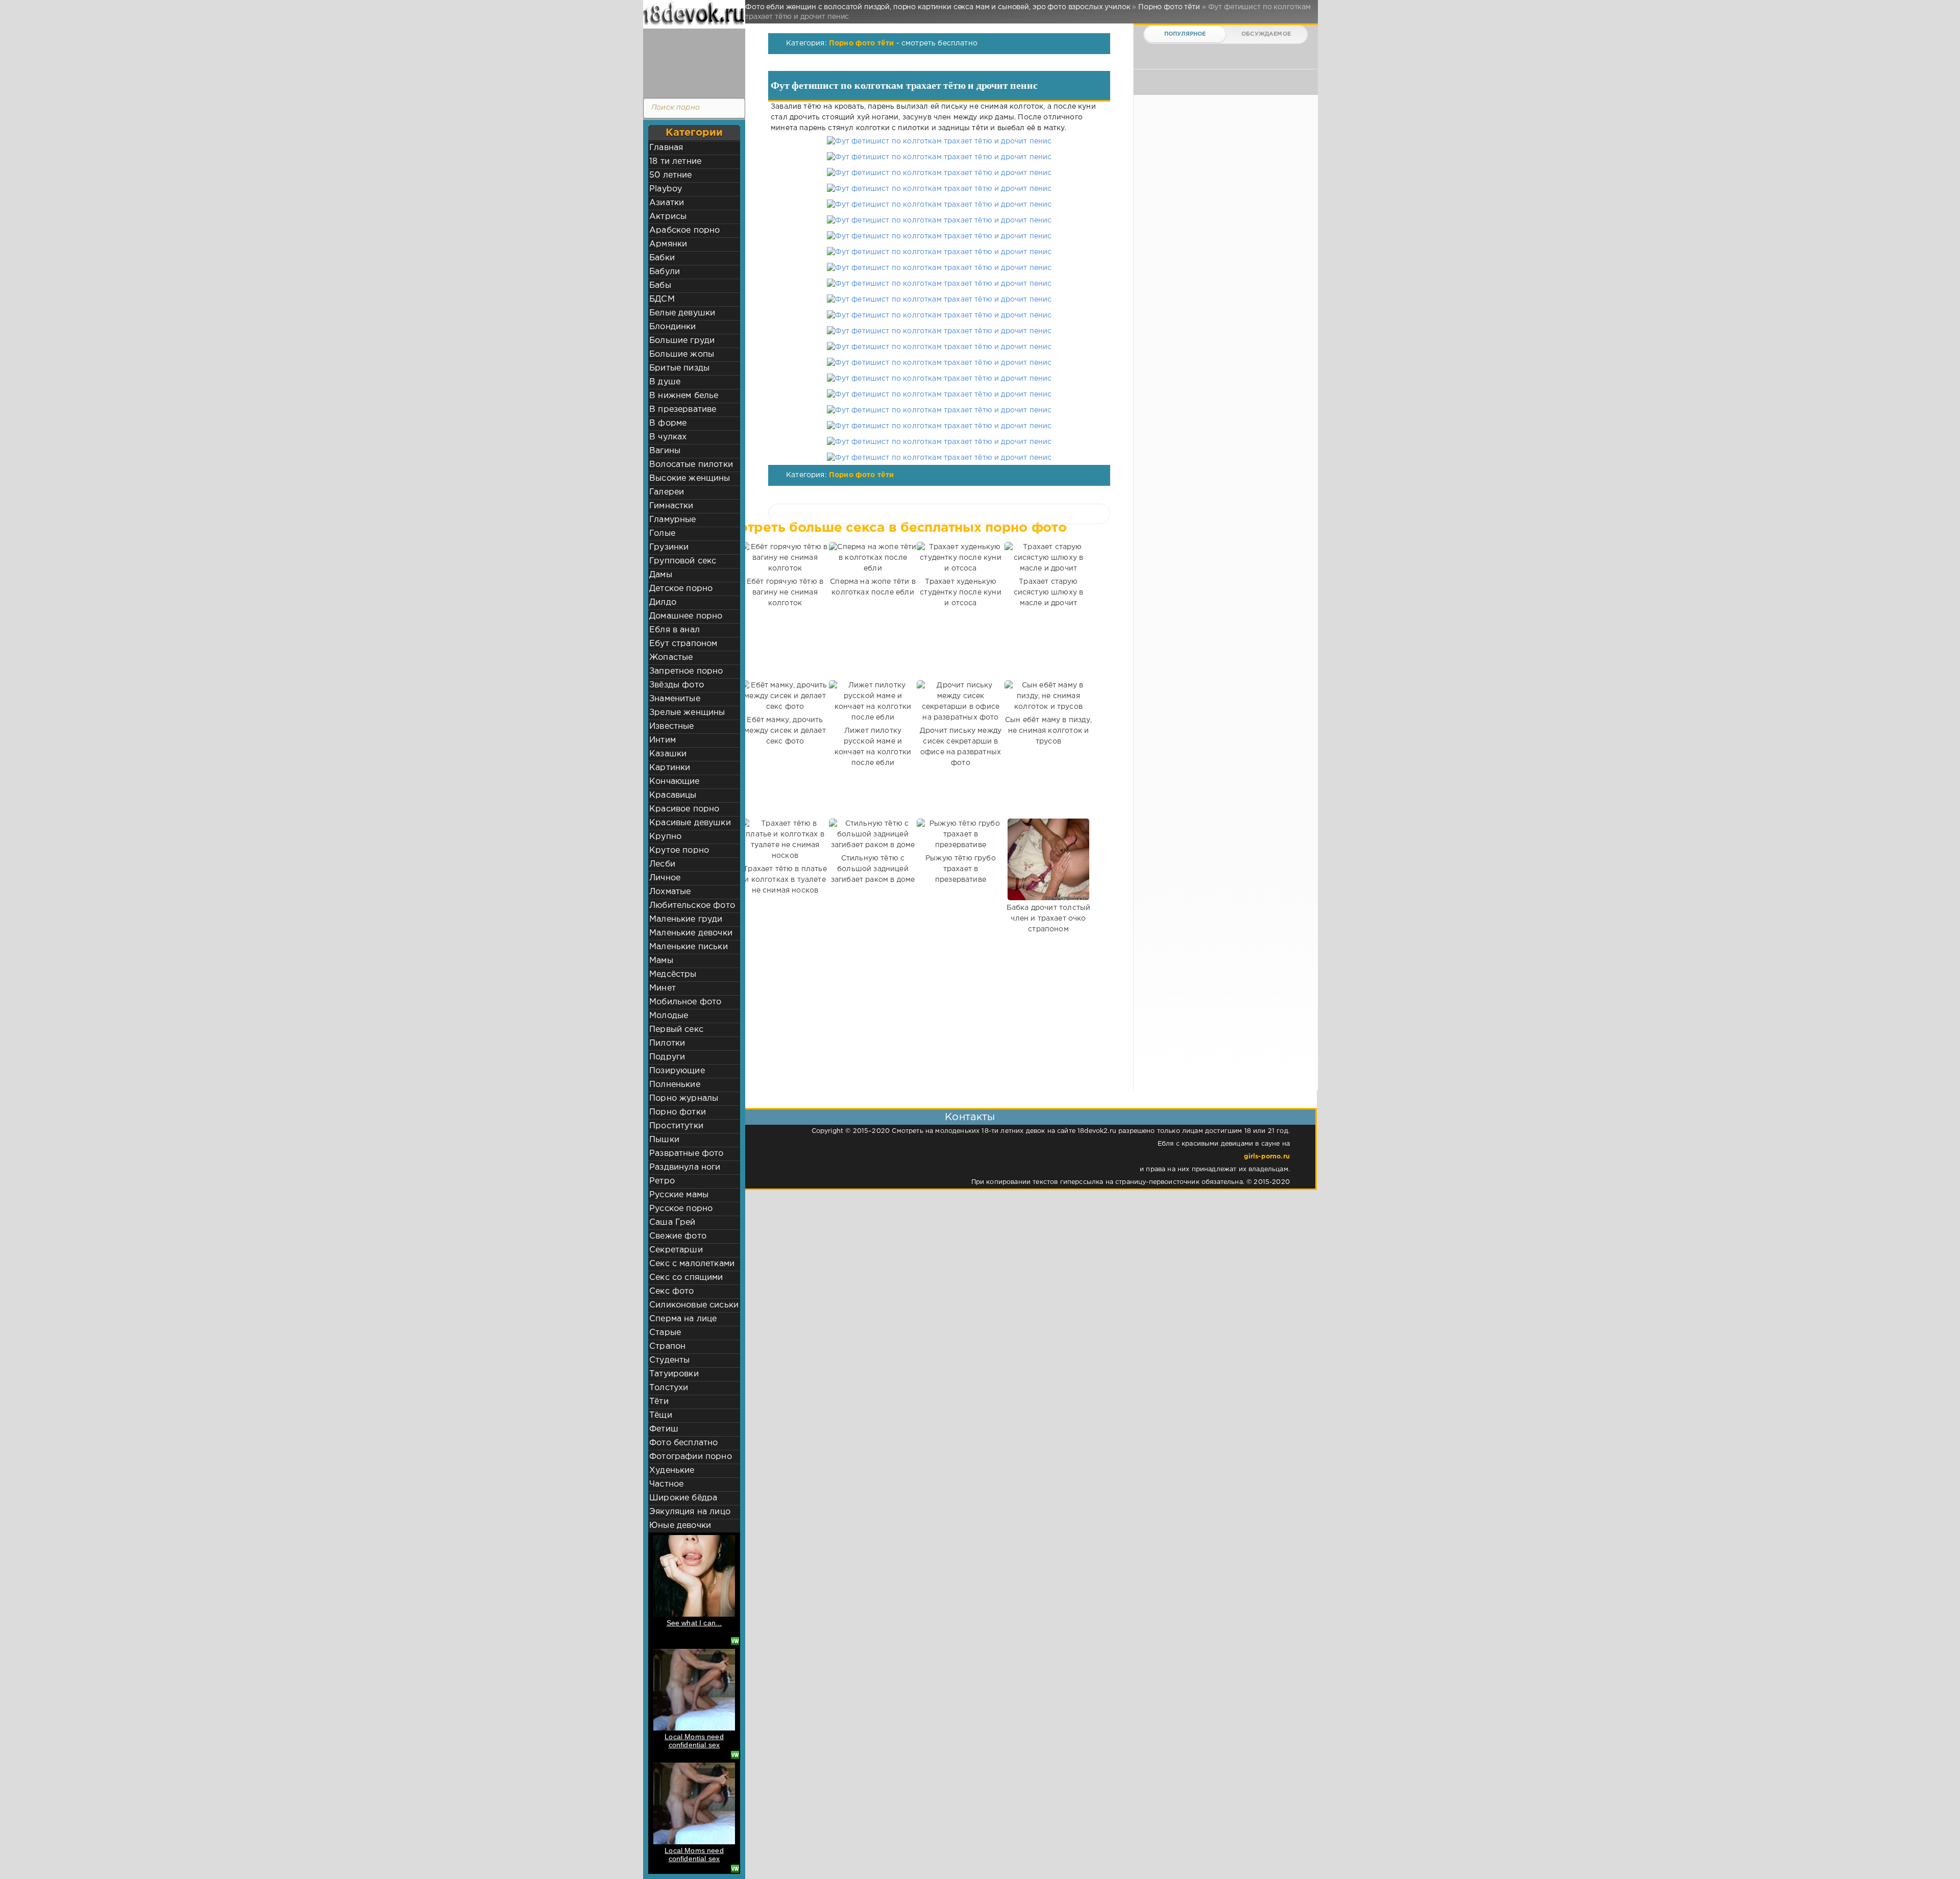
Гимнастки (671, 506)
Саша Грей (672, 1222)
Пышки (664, 1140)
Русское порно (681, 1209)
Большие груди (682, 341)
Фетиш (664, 1429)
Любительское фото (692, 906)
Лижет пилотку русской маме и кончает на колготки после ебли (873, 747)
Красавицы (673, 795)
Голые (662, 534)
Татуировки (674, 1374)
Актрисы (668, 217)
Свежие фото (678, 1236)
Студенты (669, 1360)
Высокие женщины (690, 478)
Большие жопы (682, 354)
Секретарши (676, 1250)
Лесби (662, 864)
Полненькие (675, 1085)
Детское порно (681, 589)
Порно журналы (684, 1098)
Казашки (668, 754)
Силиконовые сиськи (694, 1305)
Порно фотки (678, 1112)
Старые (665, 1333)
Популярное (1185, 34)
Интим (663, 740)
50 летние (671, 175)
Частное (666, 1484)
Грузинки (669, 547)
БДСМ (662, 299)
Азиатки (667, 203)
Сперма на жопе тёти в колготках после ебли (873, 587)
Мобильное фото (685, 1002)
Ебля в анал (675, 630)
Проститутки (676, 1126)
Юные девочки (680, 1526)
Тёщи (661, 1415)
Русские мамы (679, 1195)
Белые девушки (682, 313)
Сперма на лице (683, 1319)
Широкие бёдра (683, 1498)
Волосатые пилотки (691, 465)
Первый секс (676, 1030)
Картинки (670, 768)
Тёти (659, 1402)
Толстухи (669, 1388)
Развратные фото (687, 1154)
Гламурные (673, 520)
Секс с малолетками (692, 1264)
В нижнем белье (684, 396)
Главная (666, 148)
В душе (665, 382)
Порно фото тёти (862, 43)
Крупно (665, 837)
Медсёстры (673, 974)
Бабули (665, 272)
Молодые (669, 1016)
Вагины (665, 451)
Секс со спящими (686, 1278)
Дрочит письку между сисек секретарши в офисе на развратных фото (961, 747)
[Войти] (692, 61)
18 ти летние (675, 162)
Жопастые (671, 658)
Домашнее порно (686, 616)
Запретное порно (686, 671)
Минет (663, 988)
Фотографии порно (691, 1457)
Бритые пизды (679, 368)
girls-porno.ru (1267, 1157)
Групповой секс (683, 561)
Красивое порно (684, 809)
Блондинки (673, 327)
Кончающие (675, 782)
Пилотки (667, 1043)
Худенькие (672, 1470)
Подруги (667, 1057)
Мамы (661, 961)
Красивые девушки (690, 823)
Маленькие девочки (691, 933)
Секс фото (672, 1291)
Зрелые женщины (687, 713)
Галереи (667, 492)
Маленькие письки (689, 947)
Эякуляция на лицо (690, 1512)
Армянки (668, 244)
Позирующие (677, 1071)
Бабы (660, 286)
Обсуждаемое (1266, 34)
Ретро (662, 1181)
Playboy (666, 189)
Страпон (667, 1346)
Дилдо (663, 602)
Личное (665, 878)
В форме (668, 423)
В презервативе (683, 410)
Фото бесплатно (683, 1443)
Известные (672, 726)
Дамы (661, 575)
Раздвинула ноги (685, 1167)
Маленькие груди (686, 919)
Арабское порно (684, 230)
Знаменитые (675, 699)
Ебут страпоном (683, 644)
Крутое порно (679, 850)
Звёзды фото (677, 685)
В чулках (668, 437)
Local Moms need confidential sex (694, 1741)
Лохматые (670, 892)
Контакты (970, 1117)
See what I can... (694, 1623)
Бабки (662, 258)
